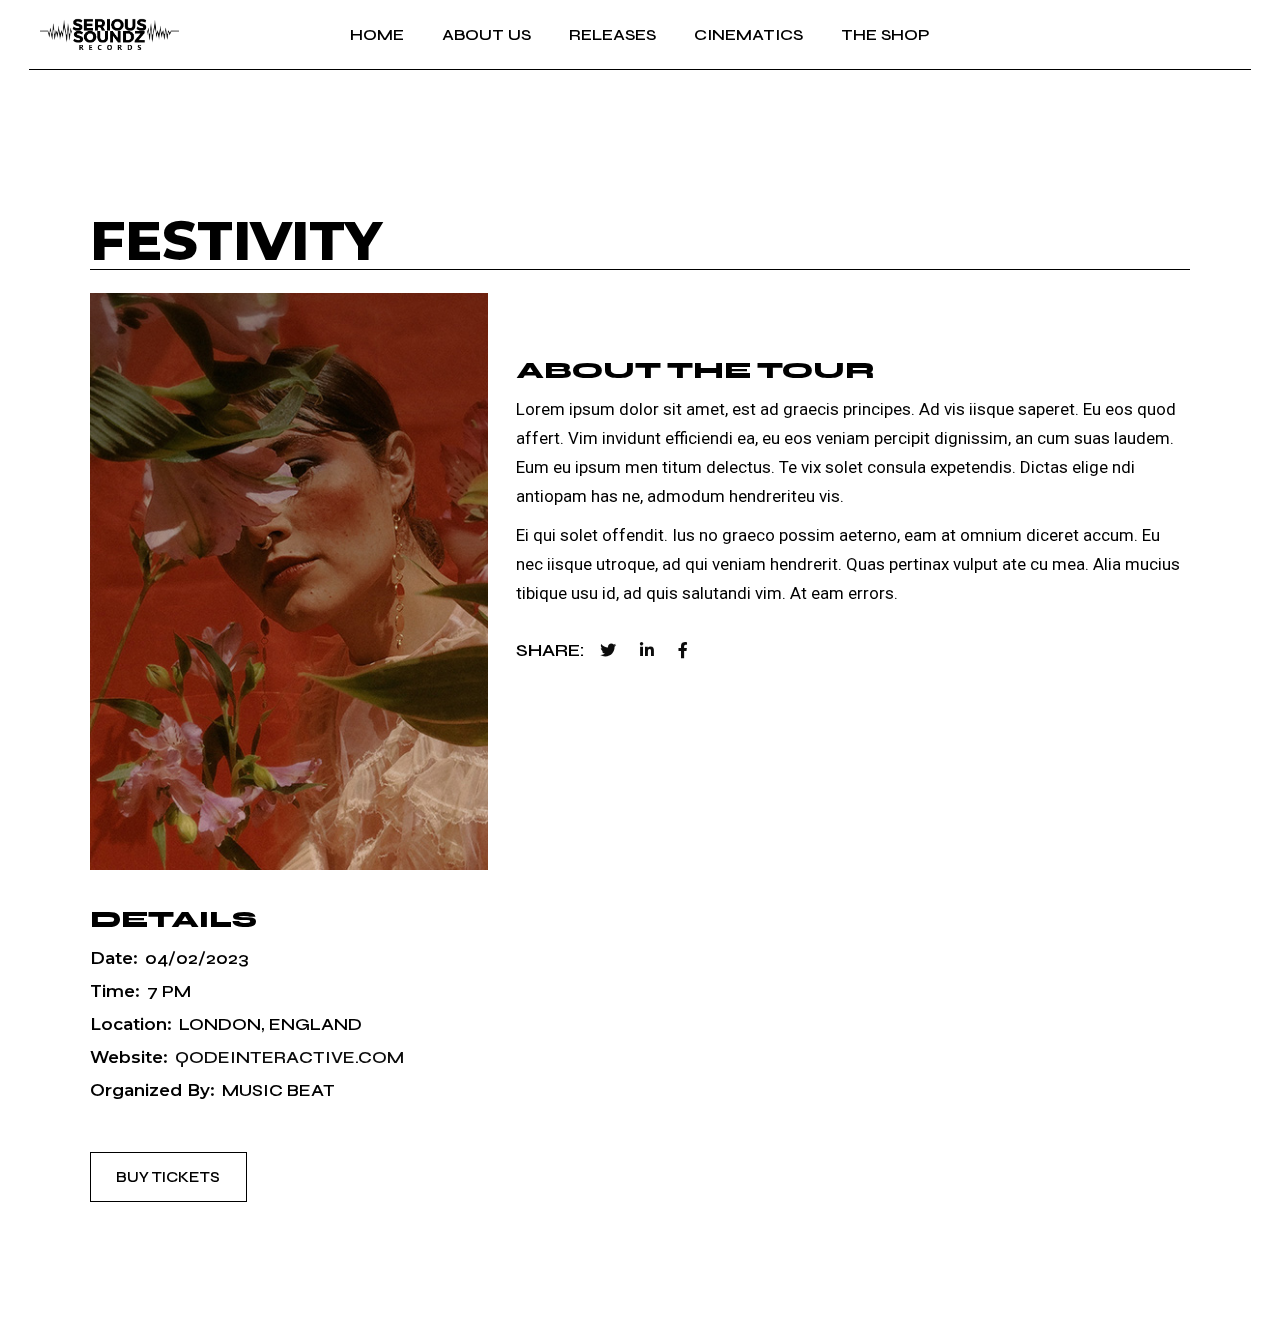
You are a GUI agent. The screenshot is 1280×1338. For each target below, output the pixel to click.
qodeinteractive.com (289, 1057)
